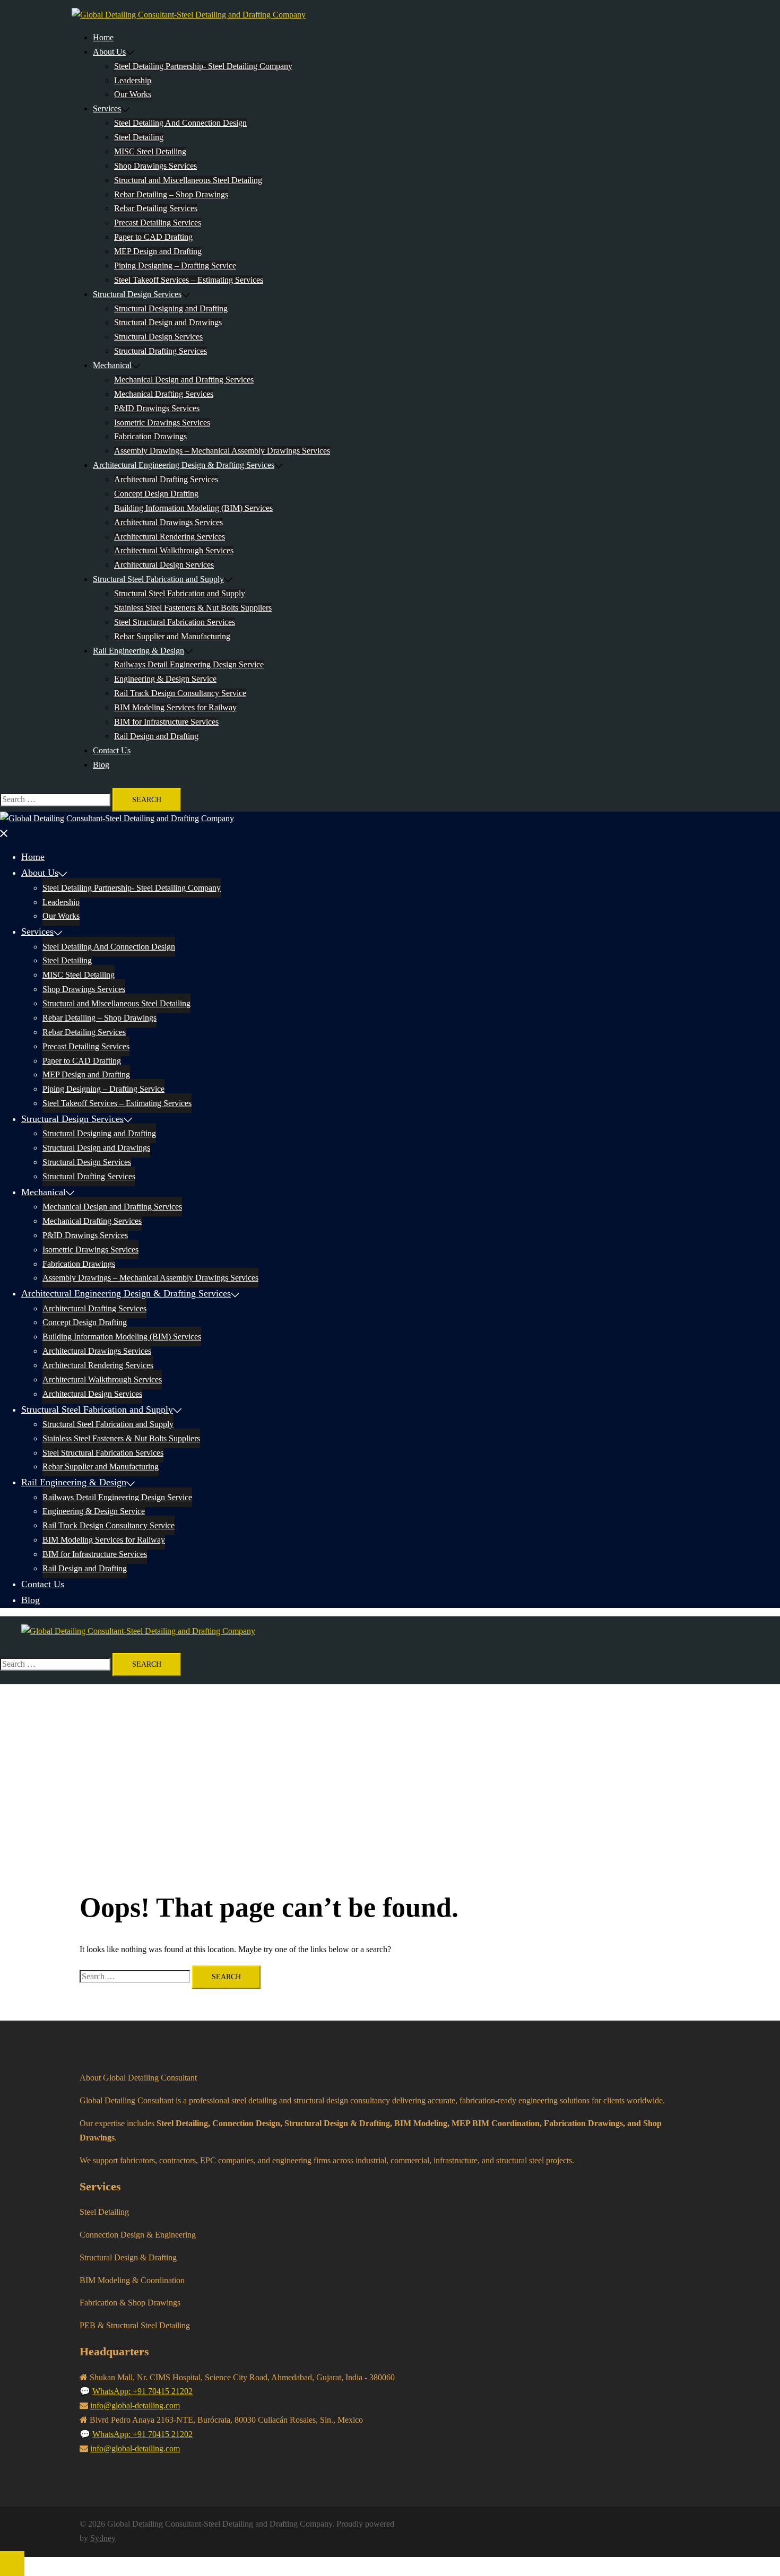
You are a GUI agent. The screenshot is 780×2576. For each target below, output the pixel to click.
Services (107, 108)
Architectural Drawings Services (168, 522)
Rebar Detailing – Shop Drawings (171, 194)
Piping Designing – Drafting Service (175, 266)
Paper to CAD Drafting (153, 237)
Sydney (103, 2538)
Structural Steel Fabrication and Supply (158, 579)
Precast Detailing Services (158, 223)
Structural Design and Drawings (168, 322)
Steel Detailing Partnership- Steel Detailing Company (203, 66)
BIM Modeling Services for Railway (175, 707)
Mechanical (112, 365)
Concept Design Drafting (156, 494)
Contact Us (112, 750)
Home (103, 37)
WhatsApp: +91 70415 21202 (142, 2391)
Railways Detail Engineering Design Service (189, 664)
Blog (101, 765)
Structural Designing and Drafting (171, 308)
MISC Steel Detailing (150, 151)
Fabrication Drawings (150, 436)
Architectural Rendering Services (170, 537)
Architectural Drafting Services (166, 479)
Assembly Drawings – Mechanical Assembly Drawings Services (222, 451)
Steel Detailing (139, 137)
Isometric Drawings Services (162, 423)
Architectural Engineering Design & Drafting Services (184, 465)
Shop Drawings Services (155, 166)
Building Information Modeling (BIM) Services (193, 508)
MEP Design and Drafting (158, 251)
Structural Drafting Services (161, 351)
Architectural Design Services (164, 565)
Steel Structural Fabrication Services (175, 622)
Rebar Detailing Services (156, 208)
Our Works (133, 94)
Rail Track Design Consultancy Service (180, 693)
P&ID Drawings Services (157, 408)
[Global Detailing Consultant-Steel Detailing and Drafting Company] (189, 15)
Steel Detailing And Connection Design (180, 123)
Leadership (133, 80)
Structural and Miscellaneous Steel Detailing (188, 180)
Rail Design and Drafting (156, 736)
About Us (109, 52)
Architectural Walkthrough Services (174, 550)
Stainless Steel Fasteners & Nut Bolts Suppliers (193, 608)
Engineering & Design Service (165, 679)
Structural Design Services (137, 294)
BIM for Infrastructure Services (166, 722)
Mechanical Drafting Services (164, 394)
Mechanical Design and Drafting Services (184, 380)
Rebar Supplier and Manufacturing (172, 636)
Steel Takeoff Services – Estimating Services (189, 280)
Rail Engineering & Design (138, 651)
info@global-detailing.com (135, 2405)
